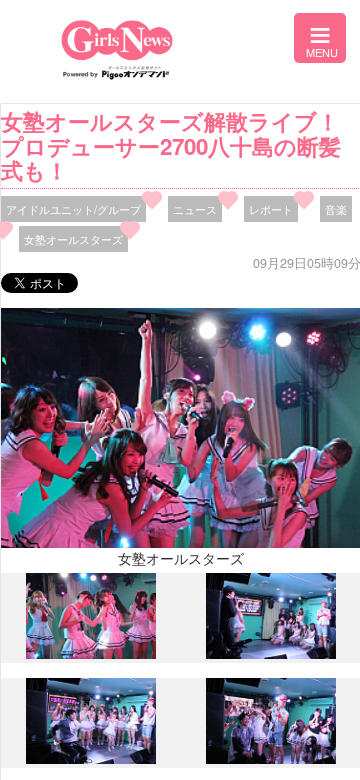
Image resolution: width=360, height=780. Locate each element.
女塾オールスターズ (73, 239)
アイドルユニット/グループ (73, 209)
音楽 (336, 209)
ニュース (195, 209)
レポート (271, 209)
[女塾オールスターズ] (91, 654)
